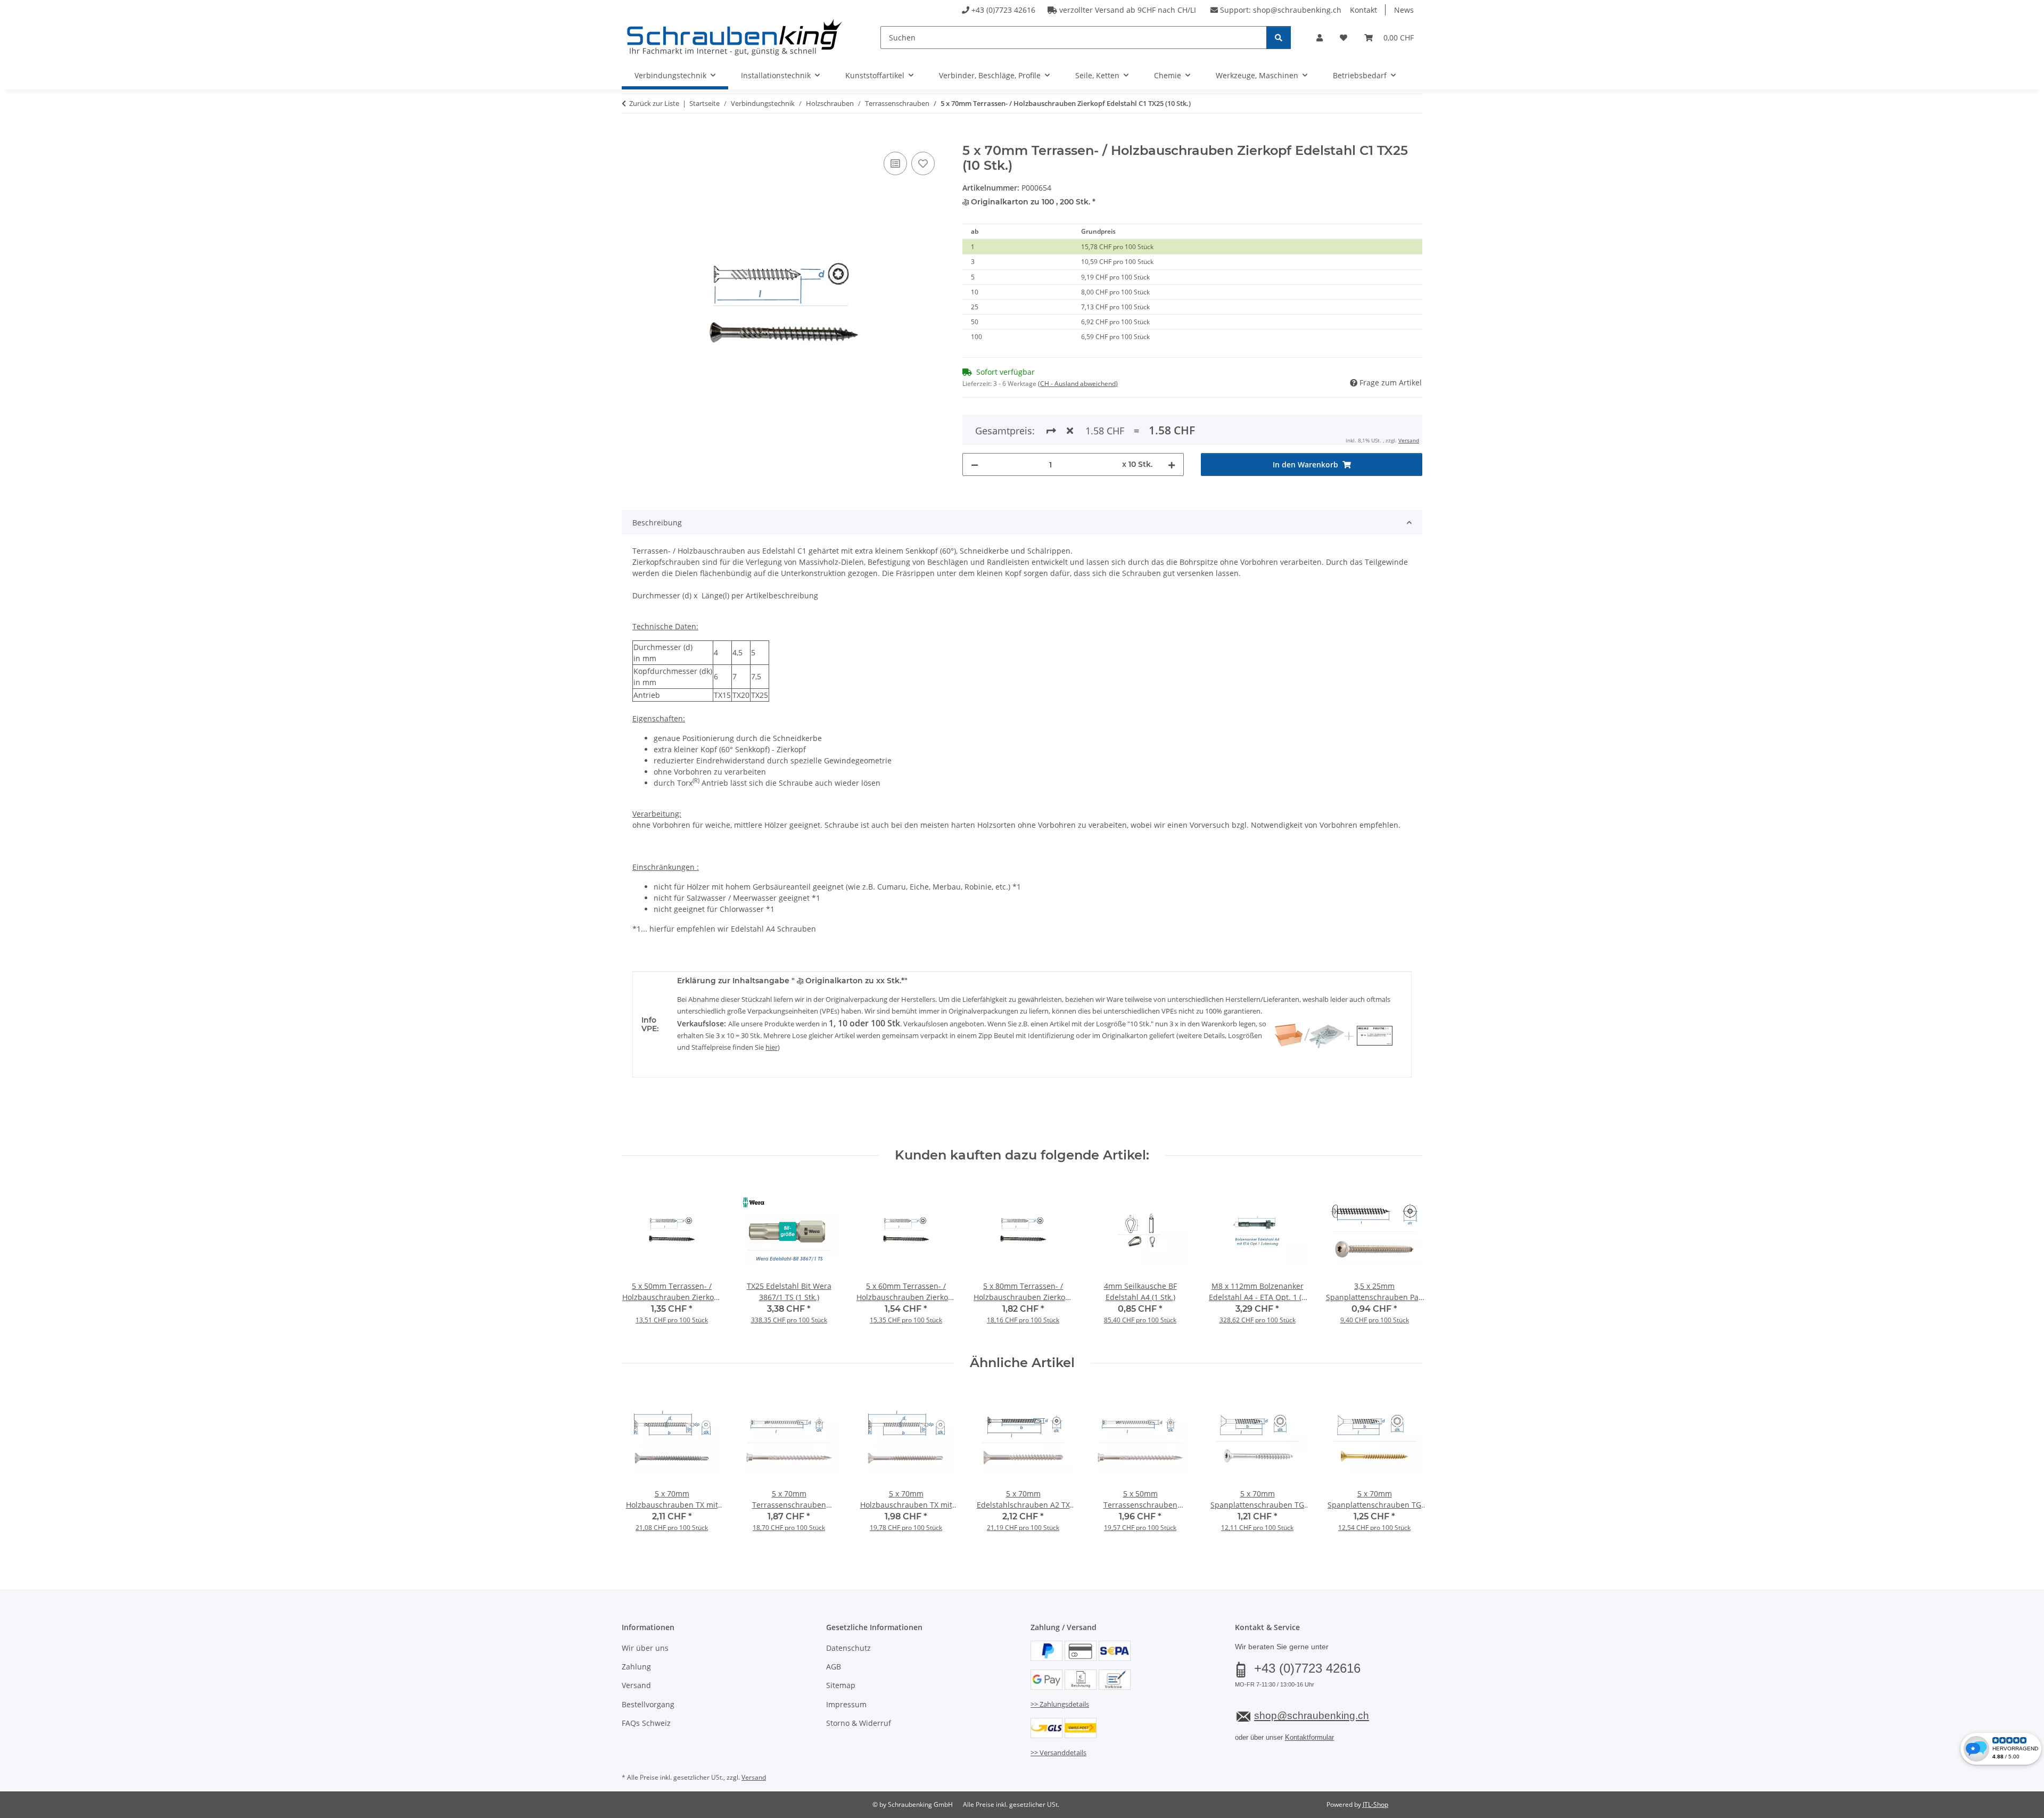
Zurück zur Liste (654, 103)
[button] (1320, 38)
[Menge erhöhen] (1172, 464)
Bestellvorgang (648, 1704)
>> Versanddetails (1058, 1753)
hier (772, 1047)
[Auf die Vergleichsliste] (895, 163)
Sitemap (841, 1685)
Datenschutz (848, 1648)
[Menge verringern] (975, 464)
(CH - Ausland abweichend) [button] (1078, 384)
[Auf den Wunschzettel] (923, 163)
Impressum (846, 1704)
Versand (1409, 440)
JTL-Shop (1375, 1804)
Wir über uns (645, 1648)
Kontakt (1363, 10)
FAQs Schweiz (646, 1723)
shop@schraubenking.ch (1297, 10)
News (1404, 10)
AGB (834, 1667)
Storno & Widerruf (859, 1723)
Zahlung (636, 1667)
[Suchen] (1279, 38)
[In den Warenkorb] (630, 137)
